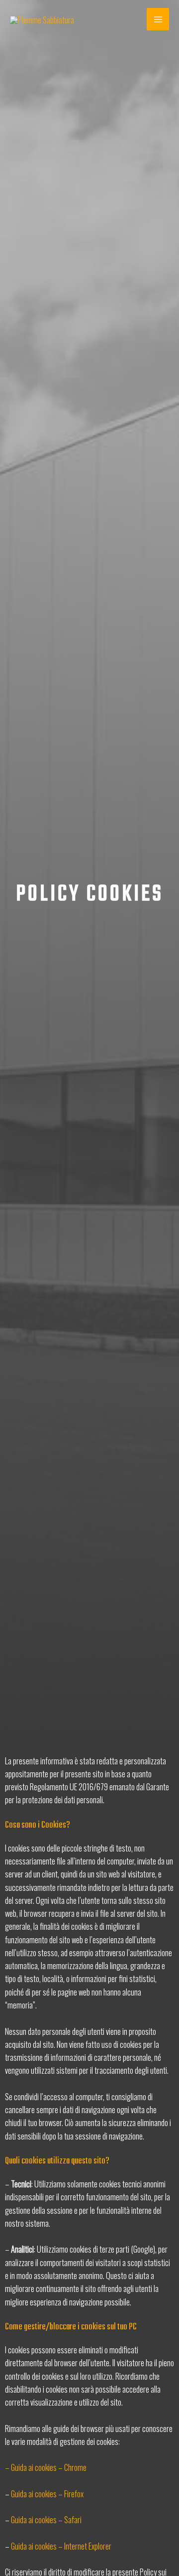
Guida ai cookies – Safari (46, 2519)
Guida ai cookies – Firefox (47, 2494)
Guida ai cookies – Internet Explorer (61, 2546)
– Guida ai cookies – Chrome (46, 2467)
